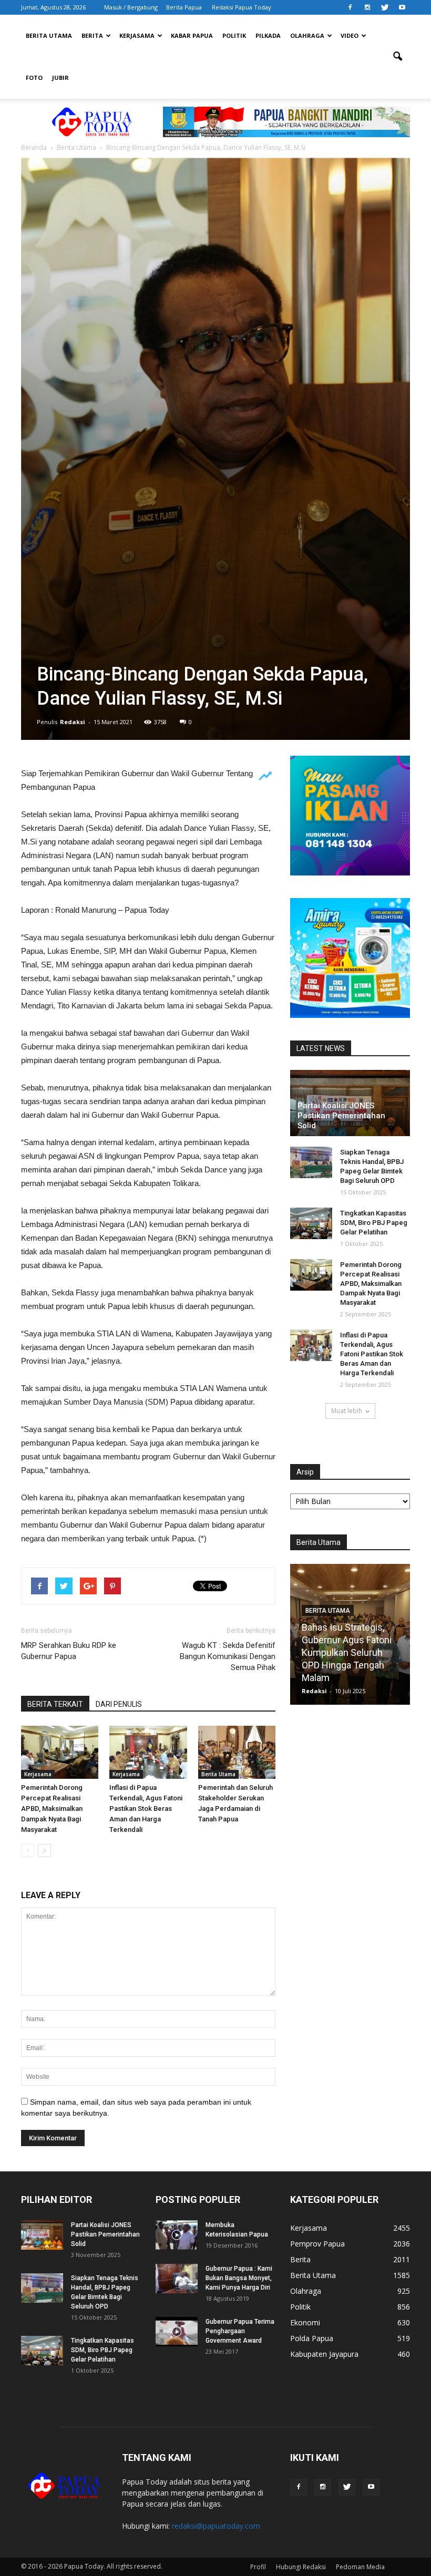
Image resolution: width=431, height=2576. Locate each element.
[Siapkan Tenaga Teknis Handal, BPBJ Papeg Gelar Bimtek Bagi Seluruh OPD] (311, 1162)
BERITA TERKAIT (55, 1704)
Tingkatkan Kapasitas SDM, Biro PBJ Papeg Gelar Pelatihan (374, 1223)
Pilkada (268, 35)
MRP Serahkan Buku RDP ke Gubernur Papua (69, 1651)
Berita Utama (49, 35)
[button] (397, 57)
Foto (34, 78)
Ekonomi (305, 2322)
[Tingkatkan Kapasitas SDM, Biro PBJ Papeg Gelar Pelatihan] (311, 1223)
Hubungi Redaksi (301, 2567)
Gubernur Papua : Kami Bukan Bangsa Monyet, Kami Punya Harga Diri (239, 2278)
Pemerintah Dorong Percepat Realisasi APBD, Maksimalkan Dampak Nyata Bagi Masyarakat (52, 1809)
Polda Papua (312, 2338)
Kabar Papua (192, 35)
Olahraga (307, 35)
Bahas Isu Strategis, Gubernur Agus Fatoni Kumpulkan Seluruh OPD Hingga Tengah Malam (347, 1652)
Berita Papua (184, 7)
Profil (258, 2567)
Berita (92, 35)
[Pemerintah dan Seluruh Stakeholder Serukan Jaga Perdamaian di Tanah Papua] (237, 1752)
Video (350, 35)
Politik (234, 35)
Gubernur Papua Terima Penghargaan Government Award (240, 2331)
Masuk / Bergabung (131, 7)
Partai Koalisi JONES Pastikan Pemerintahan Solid (341, 1116)
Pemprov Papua (317, 2244)
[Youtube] (402, 7)
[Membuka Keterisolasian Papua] (177, 2235)
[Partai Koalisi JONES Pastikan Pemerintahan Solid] (42, 2235)
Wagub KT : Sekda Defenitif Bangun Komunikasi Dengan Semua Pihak (228, 1656)
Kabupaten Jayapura (324, 2354)
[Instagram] (367, 7)
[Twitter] (385, 7)
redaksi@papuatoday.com (216, 2526)
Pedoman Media (360, 2567)
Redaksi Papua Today (242, 7)
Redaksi (73, 722)
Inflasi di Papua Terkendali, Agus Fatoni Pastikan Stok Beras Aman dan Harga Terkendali (146, 1809)
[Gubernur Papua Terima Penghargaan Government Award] (177, 2332)
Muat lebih (347, 1411)
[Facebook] (350, 7)
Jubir (60, 78)
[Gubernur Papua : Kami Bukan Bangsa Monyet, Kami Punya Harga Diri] (177, 2279)
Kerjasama (137, 35)
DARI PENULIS (119, 1704)
